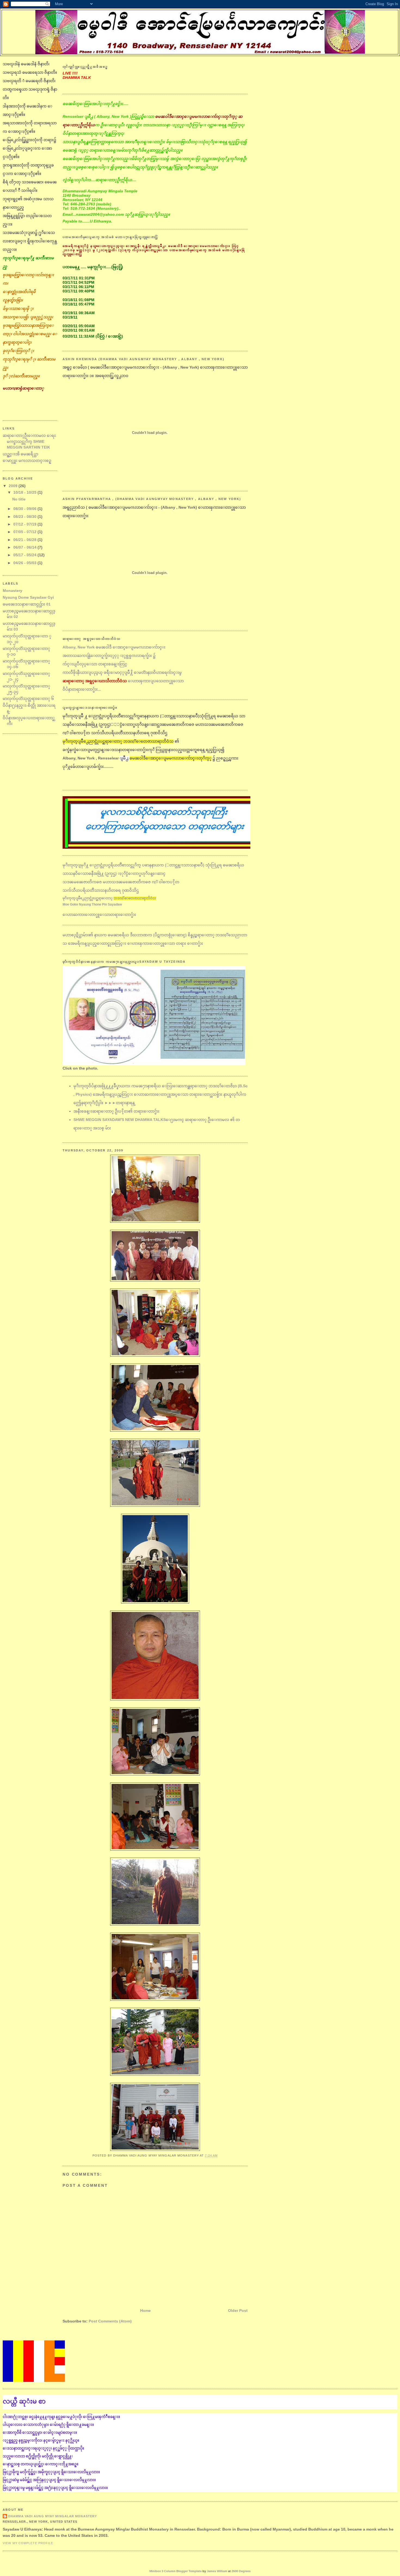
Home (145, 2311)
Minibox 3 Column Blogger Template (176, 2571)
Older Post (238, 2311)
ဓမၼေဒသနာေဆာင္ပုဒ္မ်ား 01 (27, 604)
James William (217, 2571)
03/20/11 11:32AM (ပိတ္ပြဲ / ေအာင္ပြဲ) (93, 336)
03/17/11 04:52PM (79, 282)
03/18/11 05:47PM (79, 304)
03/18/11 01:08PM (79, 300)
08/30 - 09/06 (25, 509)
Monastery (13, 591)
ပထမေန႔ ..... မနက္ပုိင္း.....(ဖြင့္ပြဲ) (93, 267)
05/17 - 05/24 (25, 555)
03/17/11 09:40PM (79, 291)
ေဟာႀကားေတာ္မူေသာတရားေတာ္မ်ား (99, 915)
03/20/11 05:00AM (79, 326)
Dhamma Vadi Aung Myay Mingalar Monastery (53, 2516)
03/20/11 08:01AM (79, 330)
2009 (14, 486)
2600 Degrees (241, 2571)
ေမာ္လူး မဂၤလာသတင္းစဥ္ (27, 461)
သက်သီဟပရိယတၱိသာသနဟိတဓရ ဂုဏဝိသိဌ (109, 897)
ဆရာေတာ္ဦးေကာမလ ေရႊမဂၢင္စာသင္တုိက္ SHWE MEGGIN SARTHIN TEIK (29, 441)
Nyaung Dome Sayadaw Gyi (28, 597)
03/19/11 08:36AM (79, 313)
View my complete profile (28, 2543)
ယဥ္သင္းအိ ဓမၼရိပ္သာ (20, 454)
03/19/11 (70, 317)
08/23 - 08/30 (25, 517)
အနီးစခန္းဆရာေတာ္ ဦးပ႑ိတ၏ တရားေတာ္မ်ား (116, 1111)
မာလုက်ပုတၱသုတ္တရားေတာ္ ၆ (28, 699)
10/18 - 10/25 (25, 492)
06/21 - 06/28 (25, 540)
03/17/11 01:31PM (79, 278)
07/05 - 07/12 (25, 532)
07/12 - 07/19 (25, 524)
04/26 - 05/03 (25, 563)
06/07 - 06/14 (25, 547)
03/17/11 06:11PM (78, 287)
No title (19, 499)
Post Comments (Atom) (110, 2321)
